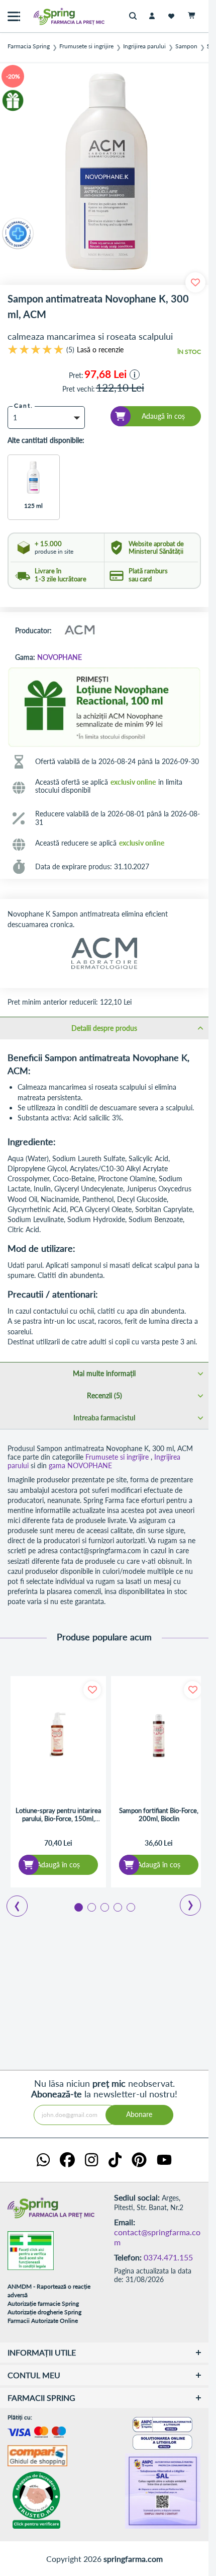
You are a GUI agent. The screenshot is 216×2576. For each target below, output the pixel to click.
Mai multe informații (104, 1373)
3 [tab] (104, 1907)
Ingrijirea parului (144, 46)
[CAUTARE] (135, 16)
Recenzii (103, 1395)
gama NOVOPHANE (80, 1465)
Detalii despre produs (104, 1028)
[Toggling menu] (14, 16)
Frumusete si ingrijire (86, 46)
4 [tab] (117, 1907)
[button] (135, 374)
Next (184, 1902)
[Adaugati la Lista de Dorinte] (92, 1690)
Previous (11, 1903)
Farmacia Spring (29, 46)
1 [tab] (78, 1907)
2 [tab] (91, 1907)
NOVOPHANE (60, 657)
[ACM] (79, 631)
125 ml (33, 506)
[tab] (104, 1028)
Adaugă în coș (58, 1865)
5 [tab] (130, 1907)
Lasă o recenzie (100, 350)
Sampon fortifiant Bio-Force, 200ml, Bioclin (159, 1815)
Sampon (186, 46)
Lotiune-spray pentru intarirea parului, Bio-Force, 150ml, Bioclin (58, 1815)
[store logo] (48, 16)
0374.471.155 (168, 2257)
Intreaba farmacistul (104, 1418)
